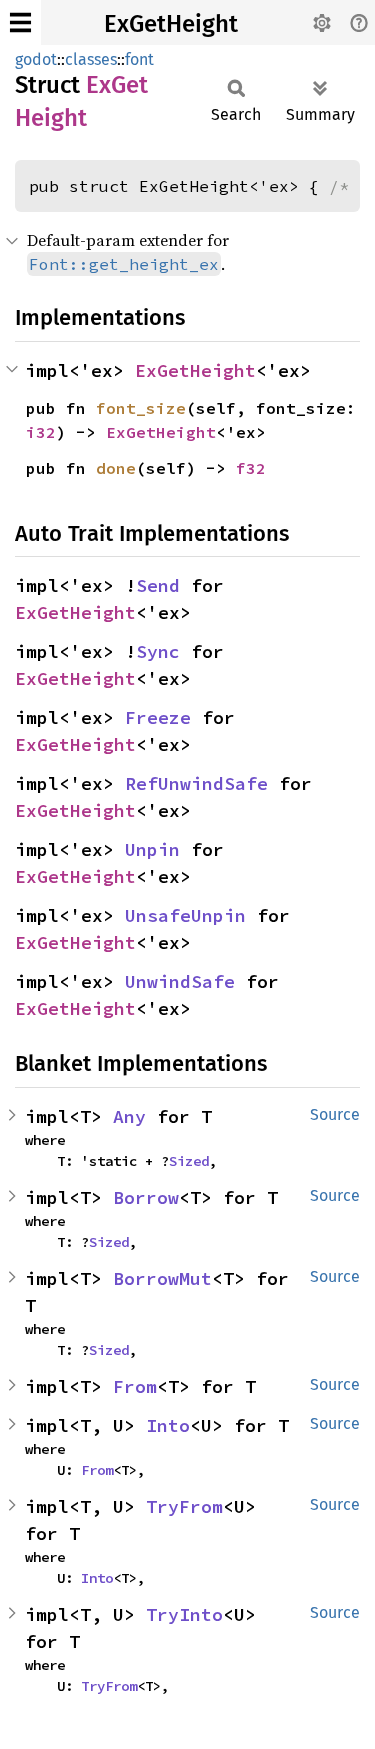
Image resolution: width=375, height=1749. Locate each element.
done (116, 468)
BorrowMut (162, 1278)
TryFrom (184, 1506)
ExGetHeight (171, 24)
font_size (141, 408)
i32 (41, 432)
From (135, 1386)
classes (91, 59)
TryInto (184, 1614)
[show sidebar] (20, 22)
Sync (158, 651)
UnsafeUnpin (185, 915)
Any (129, 1116)
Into (168, 1425)
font (139, 59)
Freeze (158, 717)
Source (335, 1114)
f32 (251, 468)
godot (36, 59)
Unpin (152, 849)
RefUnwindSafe (196, 783)
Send (158, 585)
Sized (189, 1161)
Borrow (146, 1197)
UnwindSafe (180, 981)
